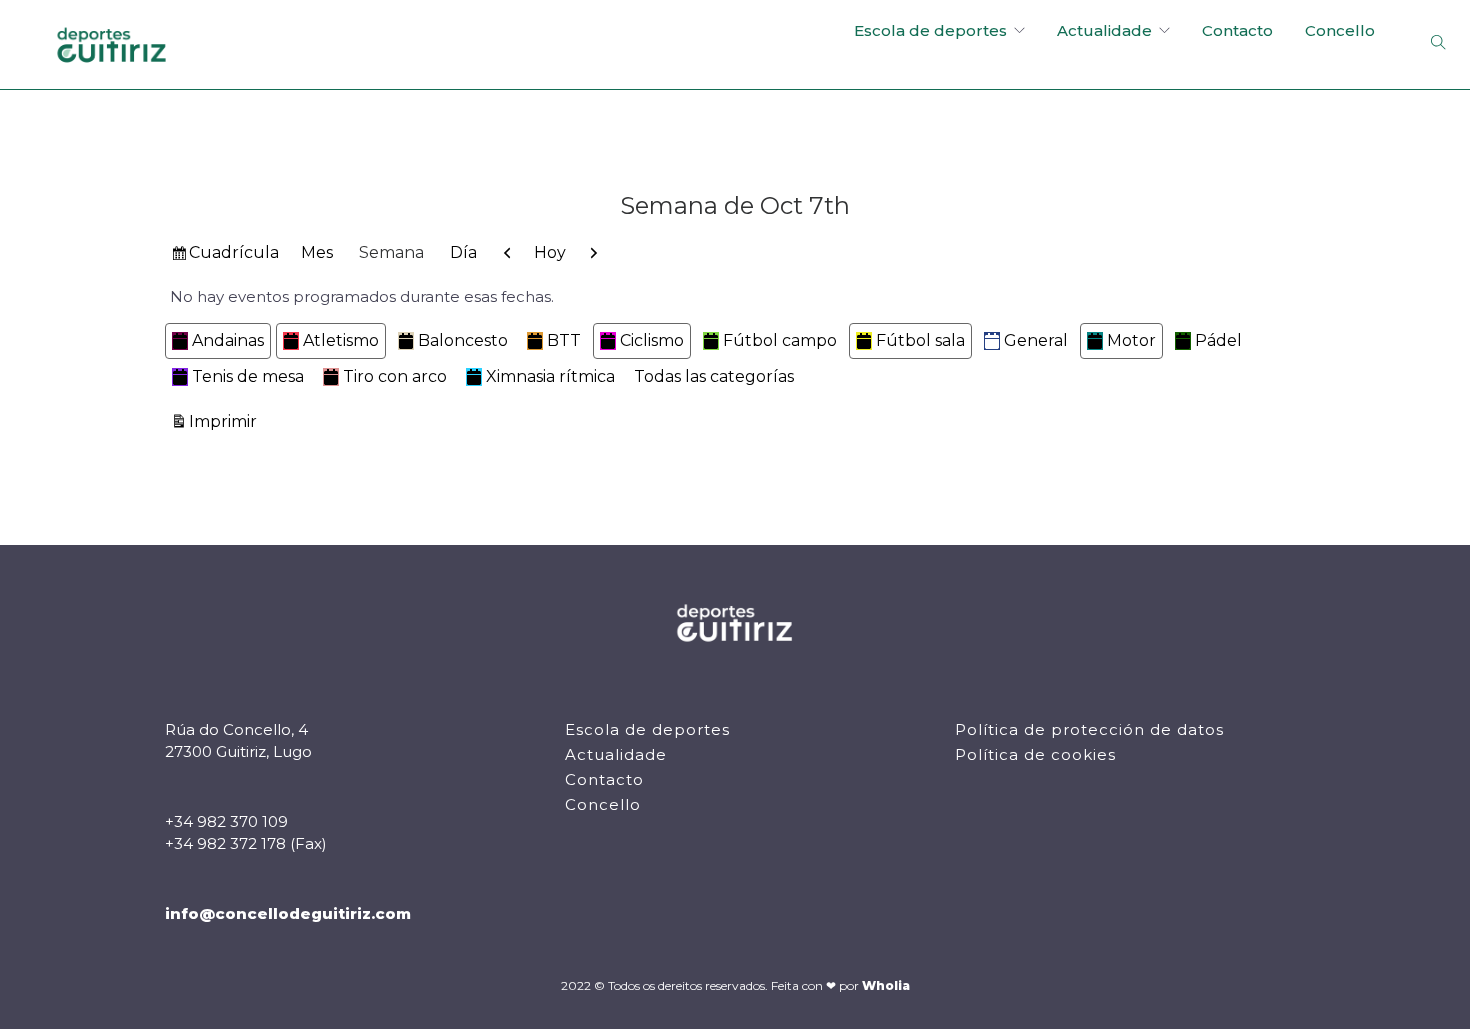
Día (463, 252)
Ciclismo (652, 340)
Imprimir (226, 421)
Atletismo (341, 340)
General (1036, 340)
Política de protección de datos (1089, 729)
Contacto (1237, 30)
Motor (1131, 340)
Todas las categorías (714, 376)
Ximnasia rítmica (550, 376)
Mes (317, 252)
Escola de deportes (930, 30)
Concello (1340, 30)
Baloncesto (463, 340)
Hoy (550, 252)
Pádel (1218, 340)
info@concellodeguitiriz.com (288, 913)
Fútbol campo (780, 340)
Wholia (886, 985)
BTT (564, 340)
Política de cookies (1035, 754)
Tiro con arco (395, 376)
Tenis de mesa (248, 376)
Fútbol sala (920, 340)
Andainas (228, 340)
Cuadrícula (233, 256)
